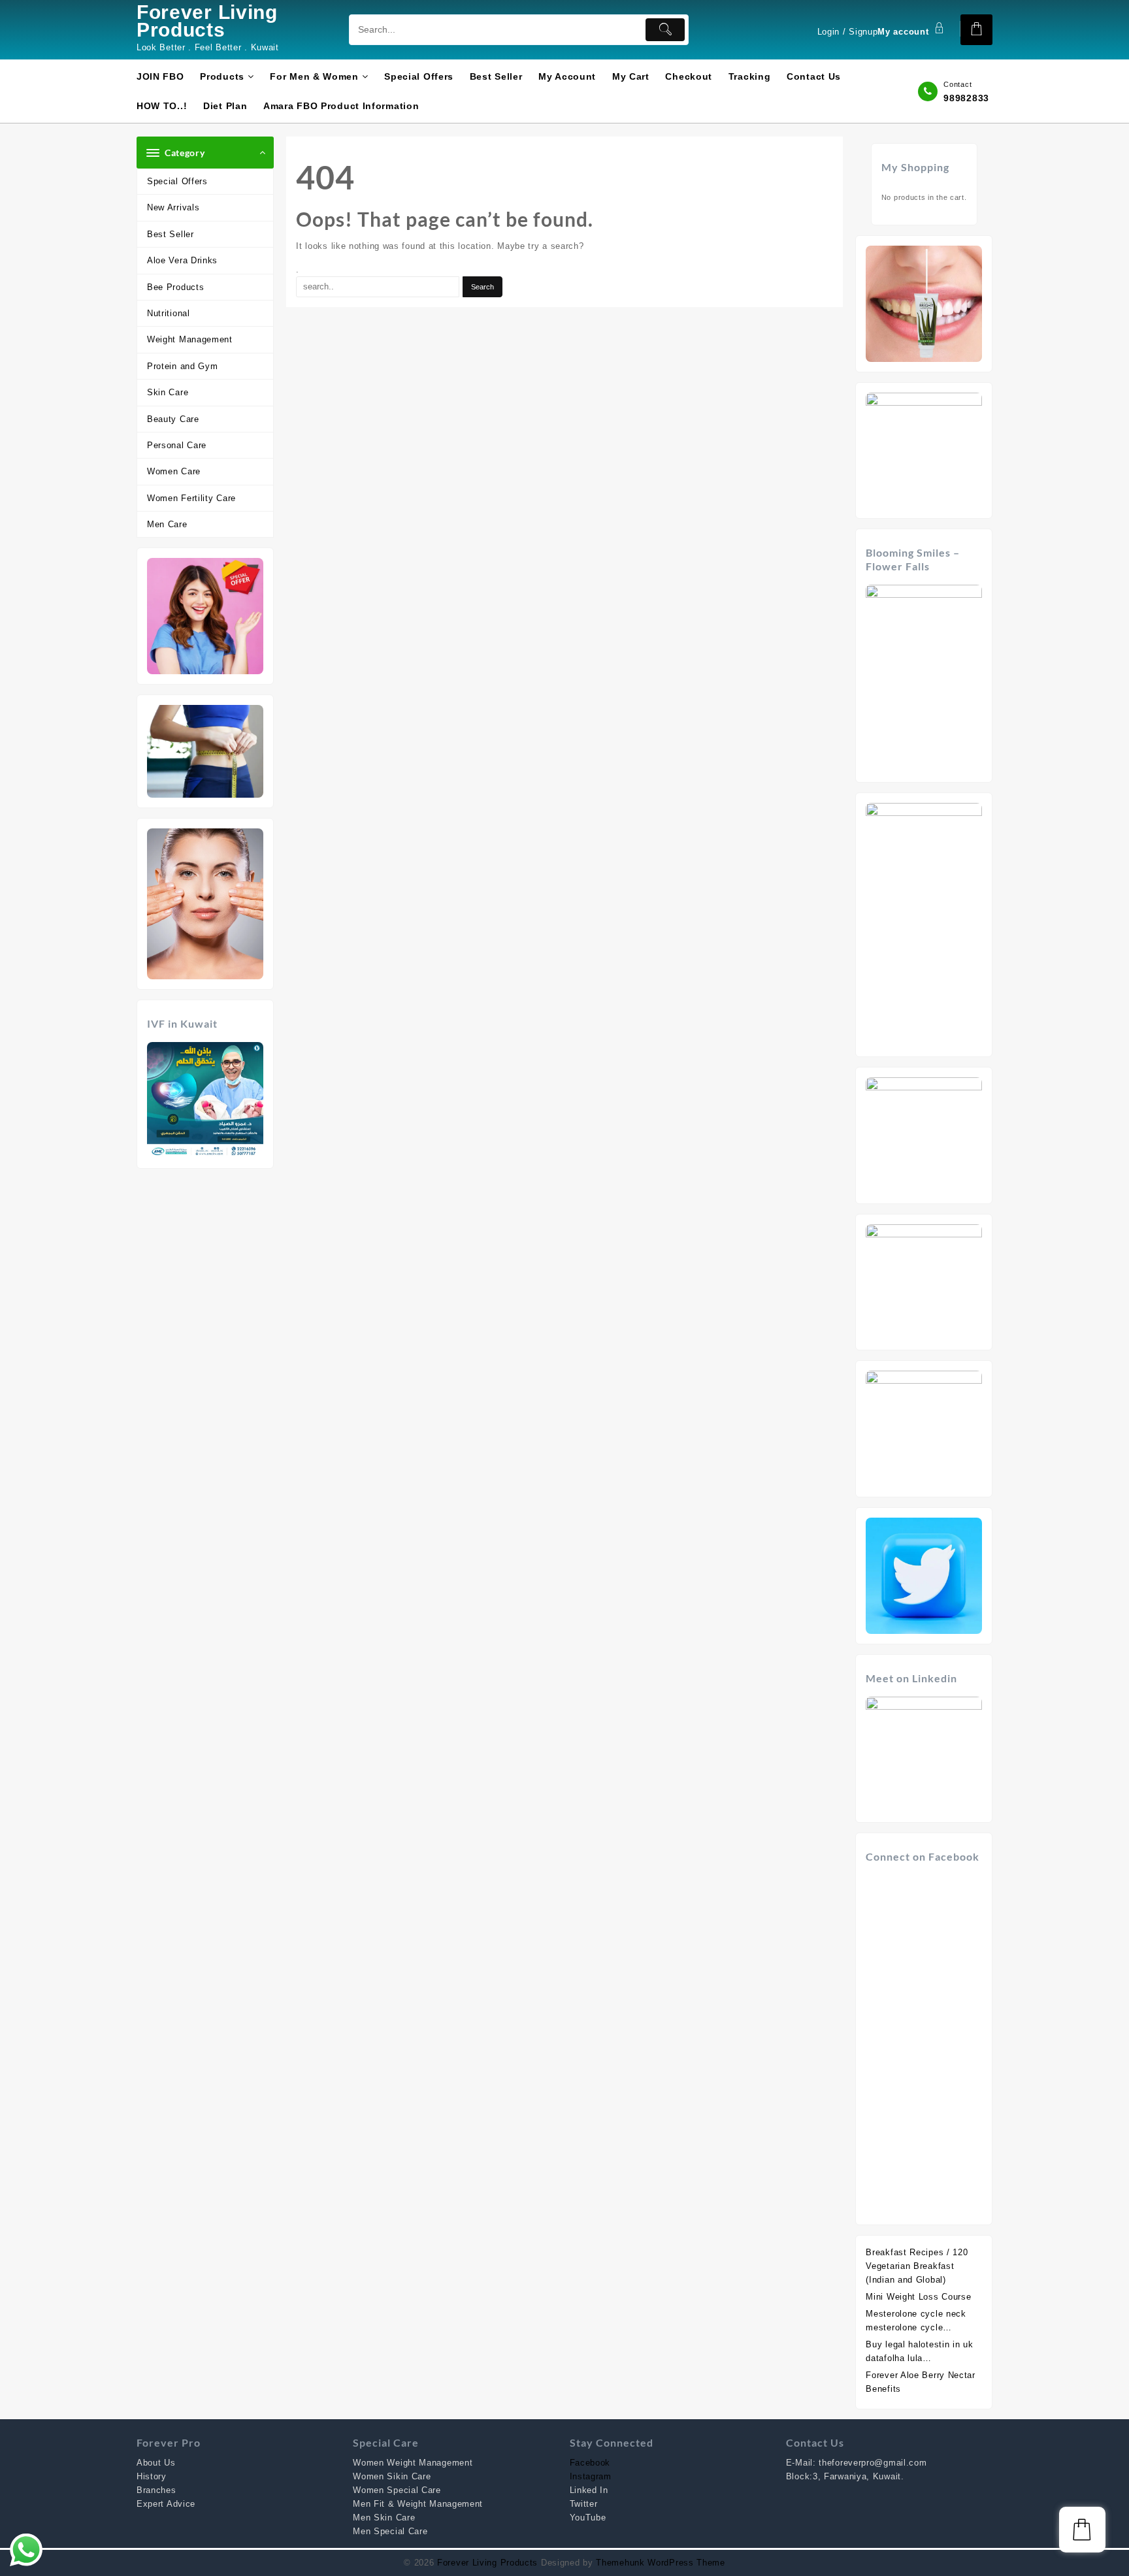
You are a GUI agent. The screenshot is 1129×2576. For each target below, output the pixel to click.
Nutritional (169, 313)
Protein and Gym (183, 366)
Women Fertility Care (191, 498)
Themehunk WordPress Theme (661, 2563)
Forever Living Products (207, 21)
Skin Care (168, 392)
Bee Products (175, 287)
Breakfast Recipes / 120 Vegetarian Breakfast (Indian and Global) (917, 2266)
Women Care (174, 471)
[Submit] (665, 30)
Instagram (591, 2476)
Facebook (590, 2463)
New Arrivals (173, 207)
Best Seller (171, 234)
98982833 (966, 98)
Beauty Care (173, 419)
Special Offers (177, 181)
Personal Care (177, 445)
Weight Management (190, 339)
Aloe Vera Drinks (182, 260)
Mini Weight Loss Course (918, 2297)
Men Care (167, 524)
